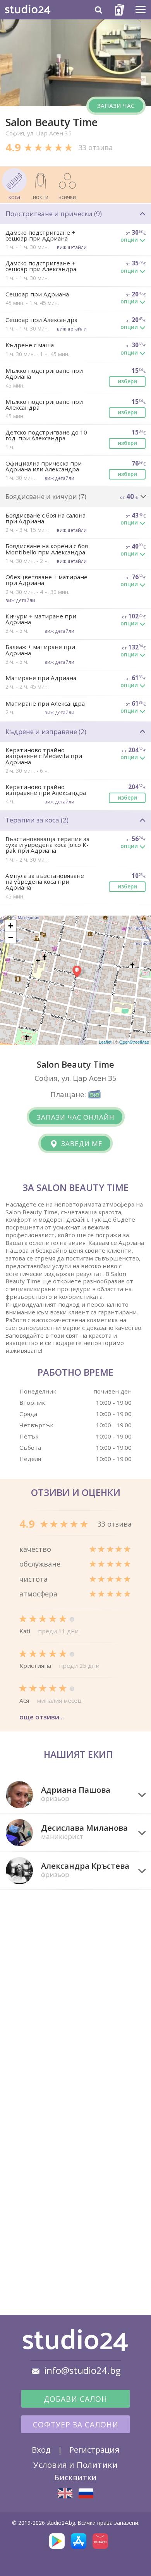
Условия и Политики (75, 2465)
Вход (41, 2450)
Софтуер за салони (76, 2425)
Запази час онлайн (76, 1117)
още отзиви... (42, 1717)
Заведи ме (81, 1143)
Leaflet (105, 1042)
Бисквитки (75, 2477)
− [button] (11, 937)
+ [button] (11, 926)
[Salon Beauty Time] (65, 2493)
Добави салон (75, 2399)
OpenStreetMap (134, 1042)
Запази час (116, 106)
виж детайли (72, 247)
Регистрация (94, 2450)
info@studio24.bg (82, 2370)
